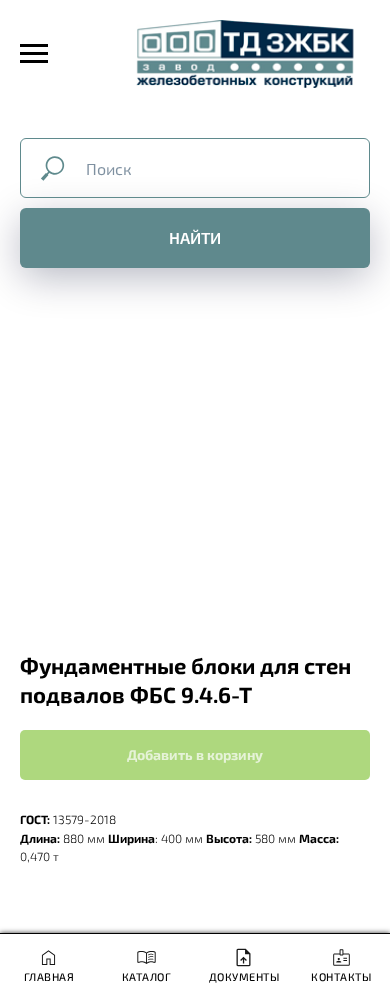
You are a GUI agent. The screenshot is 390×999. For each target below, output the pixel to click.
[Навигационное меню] (34, 54)
